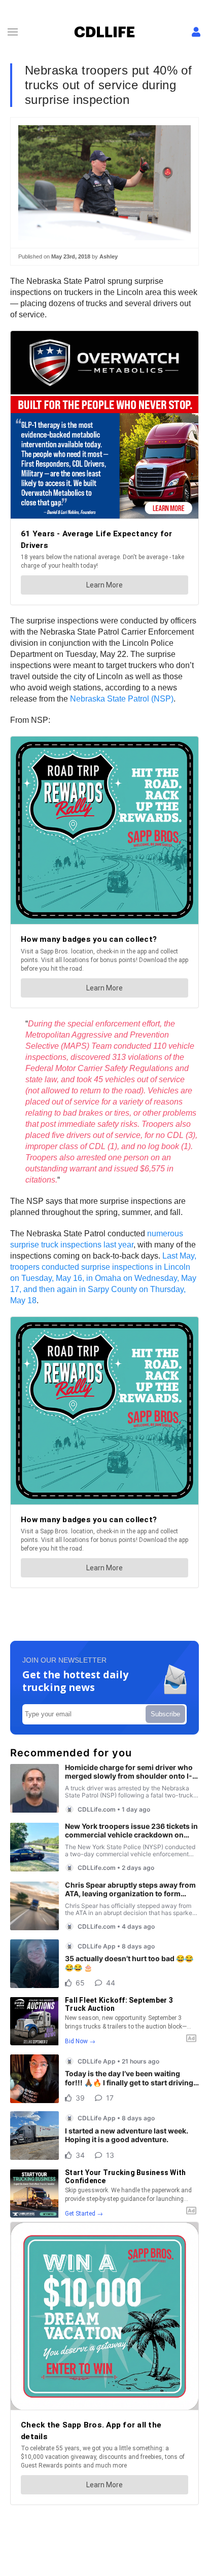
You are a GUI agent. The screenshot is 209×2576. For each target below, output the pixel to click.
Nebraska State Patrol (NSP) (122, 699)
